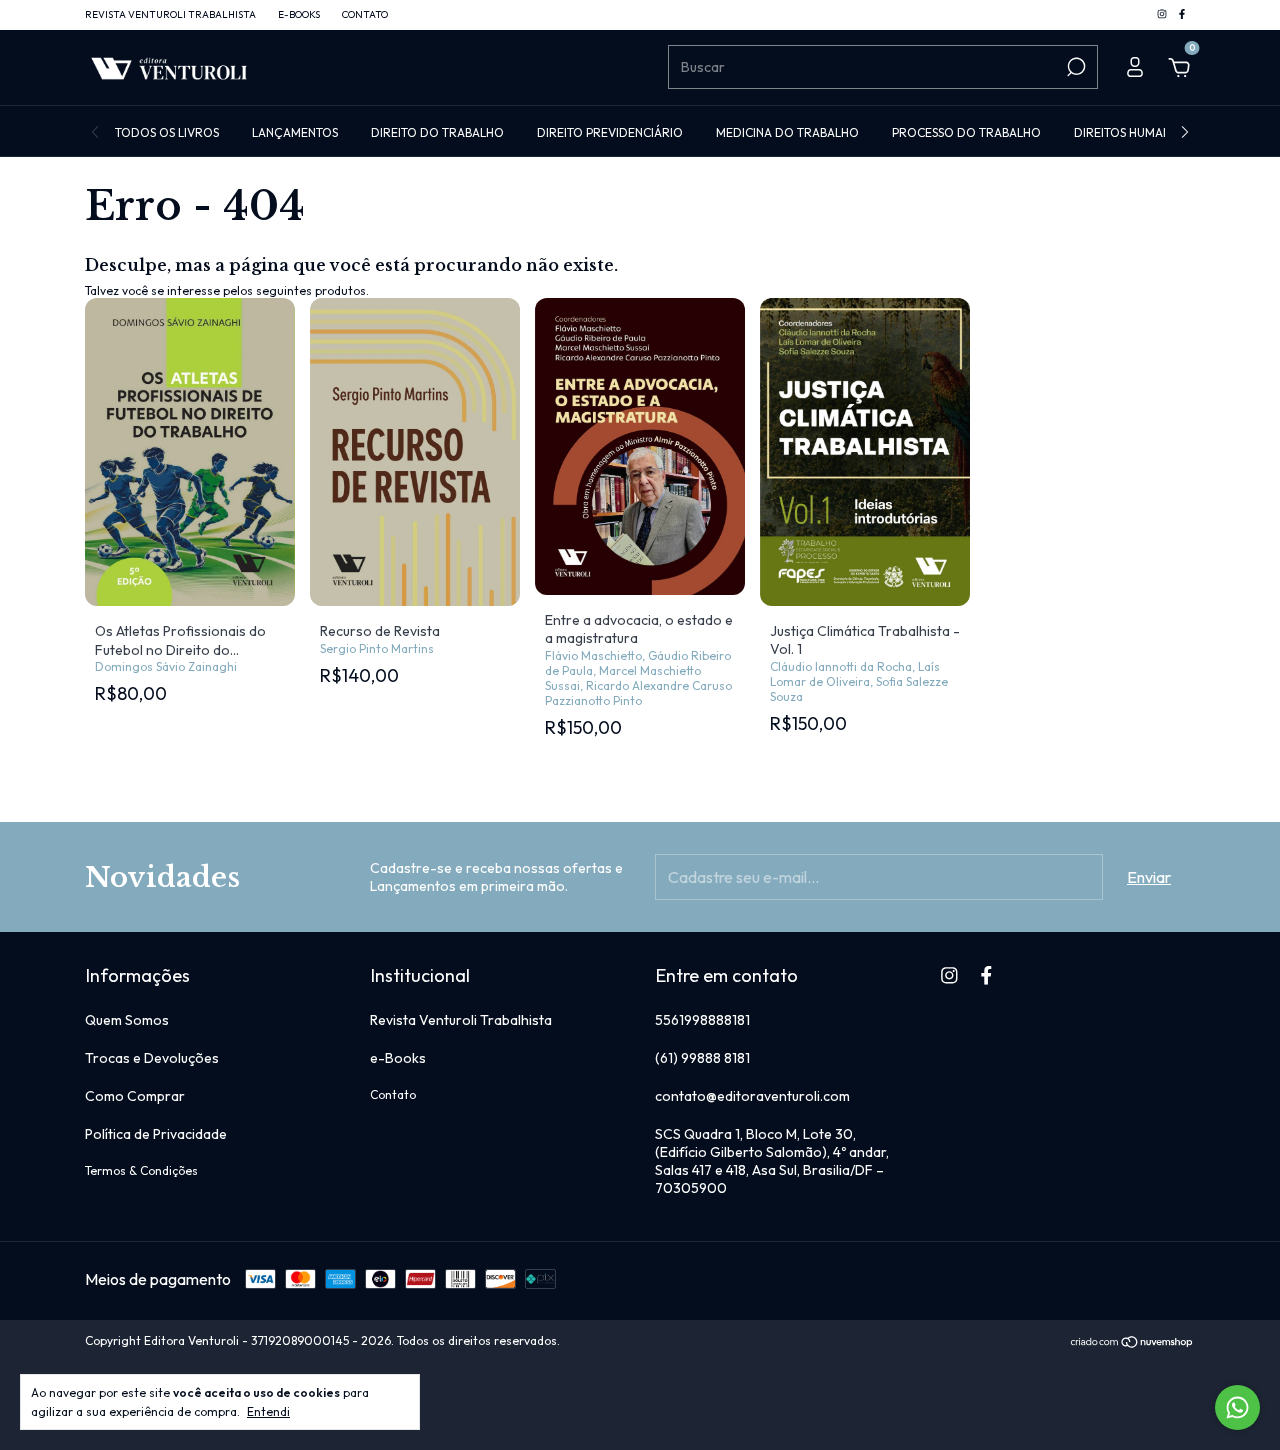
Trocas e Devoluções (152, 1058)
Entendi (268, 1411)
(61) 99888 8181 (702, 1058)
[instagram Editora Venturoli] (1163, 14)
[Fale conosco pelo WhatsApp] (1237, 1407)
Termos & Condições (141, 1170)
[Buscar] (1074, 67)
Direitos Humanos (1130, 132)
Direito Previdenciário (610, 132)
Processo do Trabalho (966, 132)
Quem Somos (127, 1020)
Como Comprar (135, 1096)
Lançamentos (295, 132)
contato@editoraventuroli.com (752, 1096)
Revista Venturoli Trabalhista (170, 14)
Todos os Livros (167, 132)
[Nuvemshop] (1132, 1343)
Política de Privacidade (156, 1134)
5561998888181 (702, 1020)
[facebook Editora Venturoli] (1182, 14)
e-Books (299, 14)
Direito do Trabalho (437, 132)
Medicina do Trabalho (787, 132)
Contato (365, 14)
